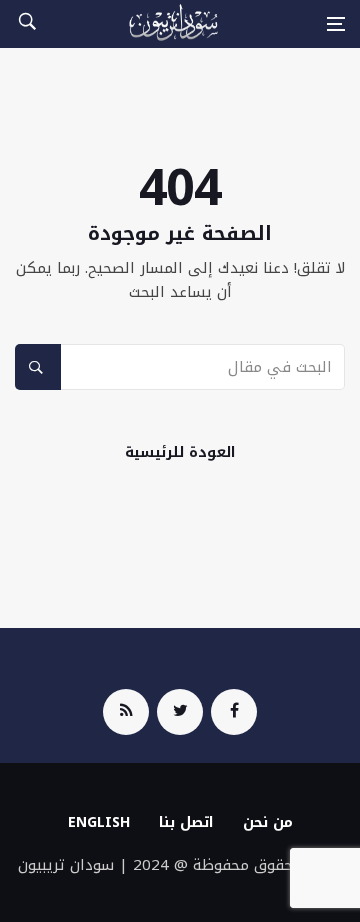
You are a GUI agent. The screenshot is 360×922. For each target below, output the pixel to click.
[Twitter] (180, 712)
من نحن (268, 822)
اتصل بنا (186, 822)
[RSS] (126, 712)
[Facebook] (234, 712)
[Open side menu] (336, 24)
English (99, 822)
